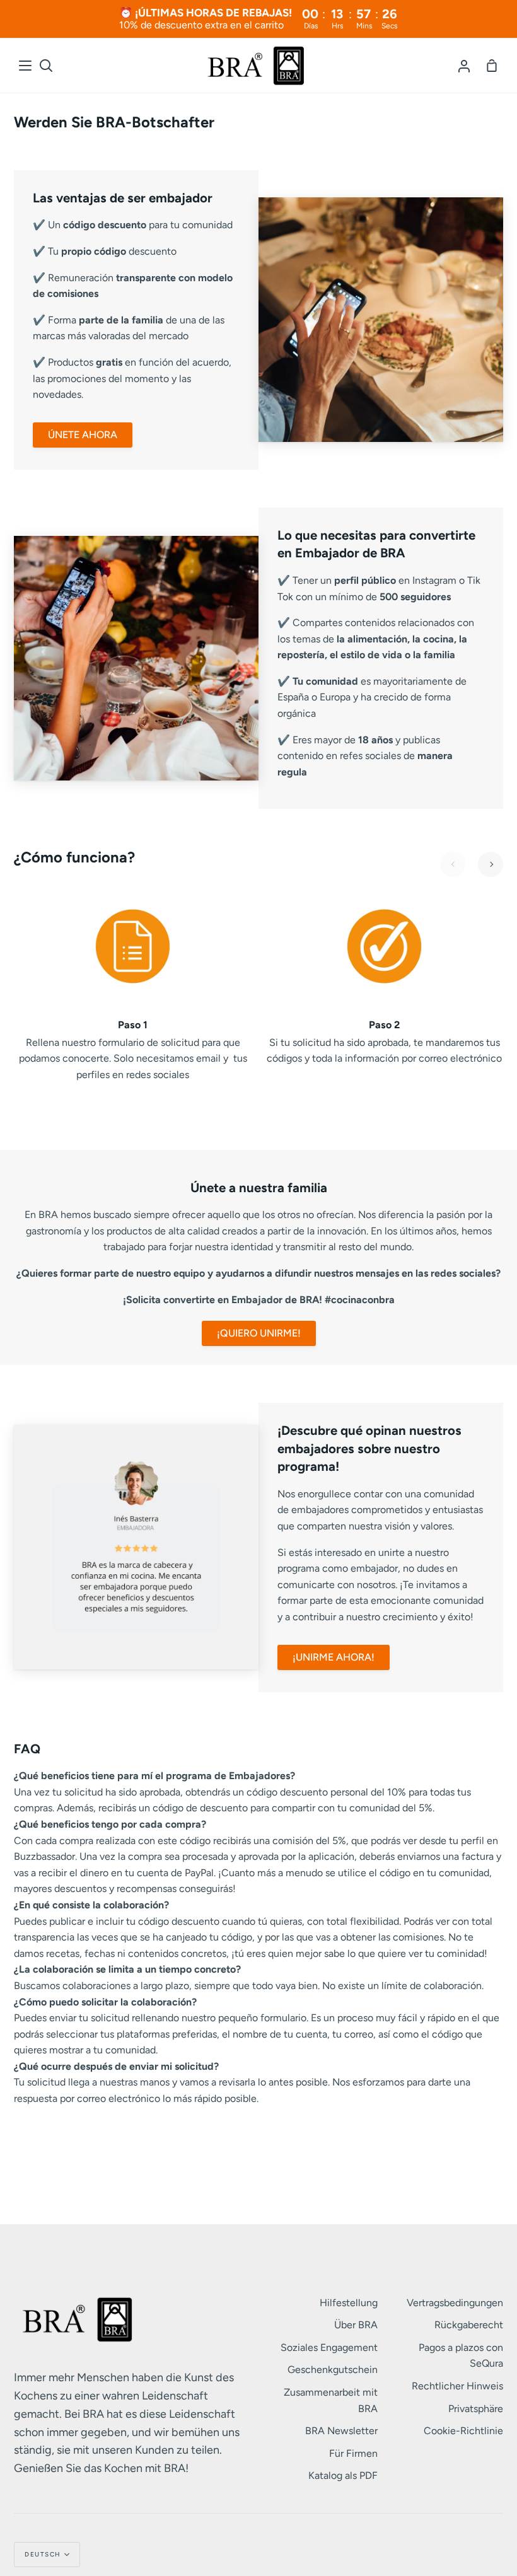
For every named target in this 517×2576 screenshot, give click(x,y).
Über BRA (356, 2325)
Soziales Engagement (329, 2347)
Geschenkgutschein (333, 2370)
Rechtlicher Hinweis (457, 2386)
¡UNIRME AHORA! (334, 1657)
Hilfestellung (349, 2303)
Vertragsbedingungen (455, 2303)
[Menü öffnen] (26, 66)
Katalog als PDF (343, 2475)
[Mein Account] (464, 66)
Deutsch (43, 2554)
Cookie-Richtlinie (463, 2431)
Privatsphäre (476, 2409)
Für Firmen (353, 2453)
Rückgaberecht (469, 2325)
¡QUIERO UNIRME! (259, 1333)
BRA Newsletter (341, 2431)
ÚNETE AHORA (83, 435)
